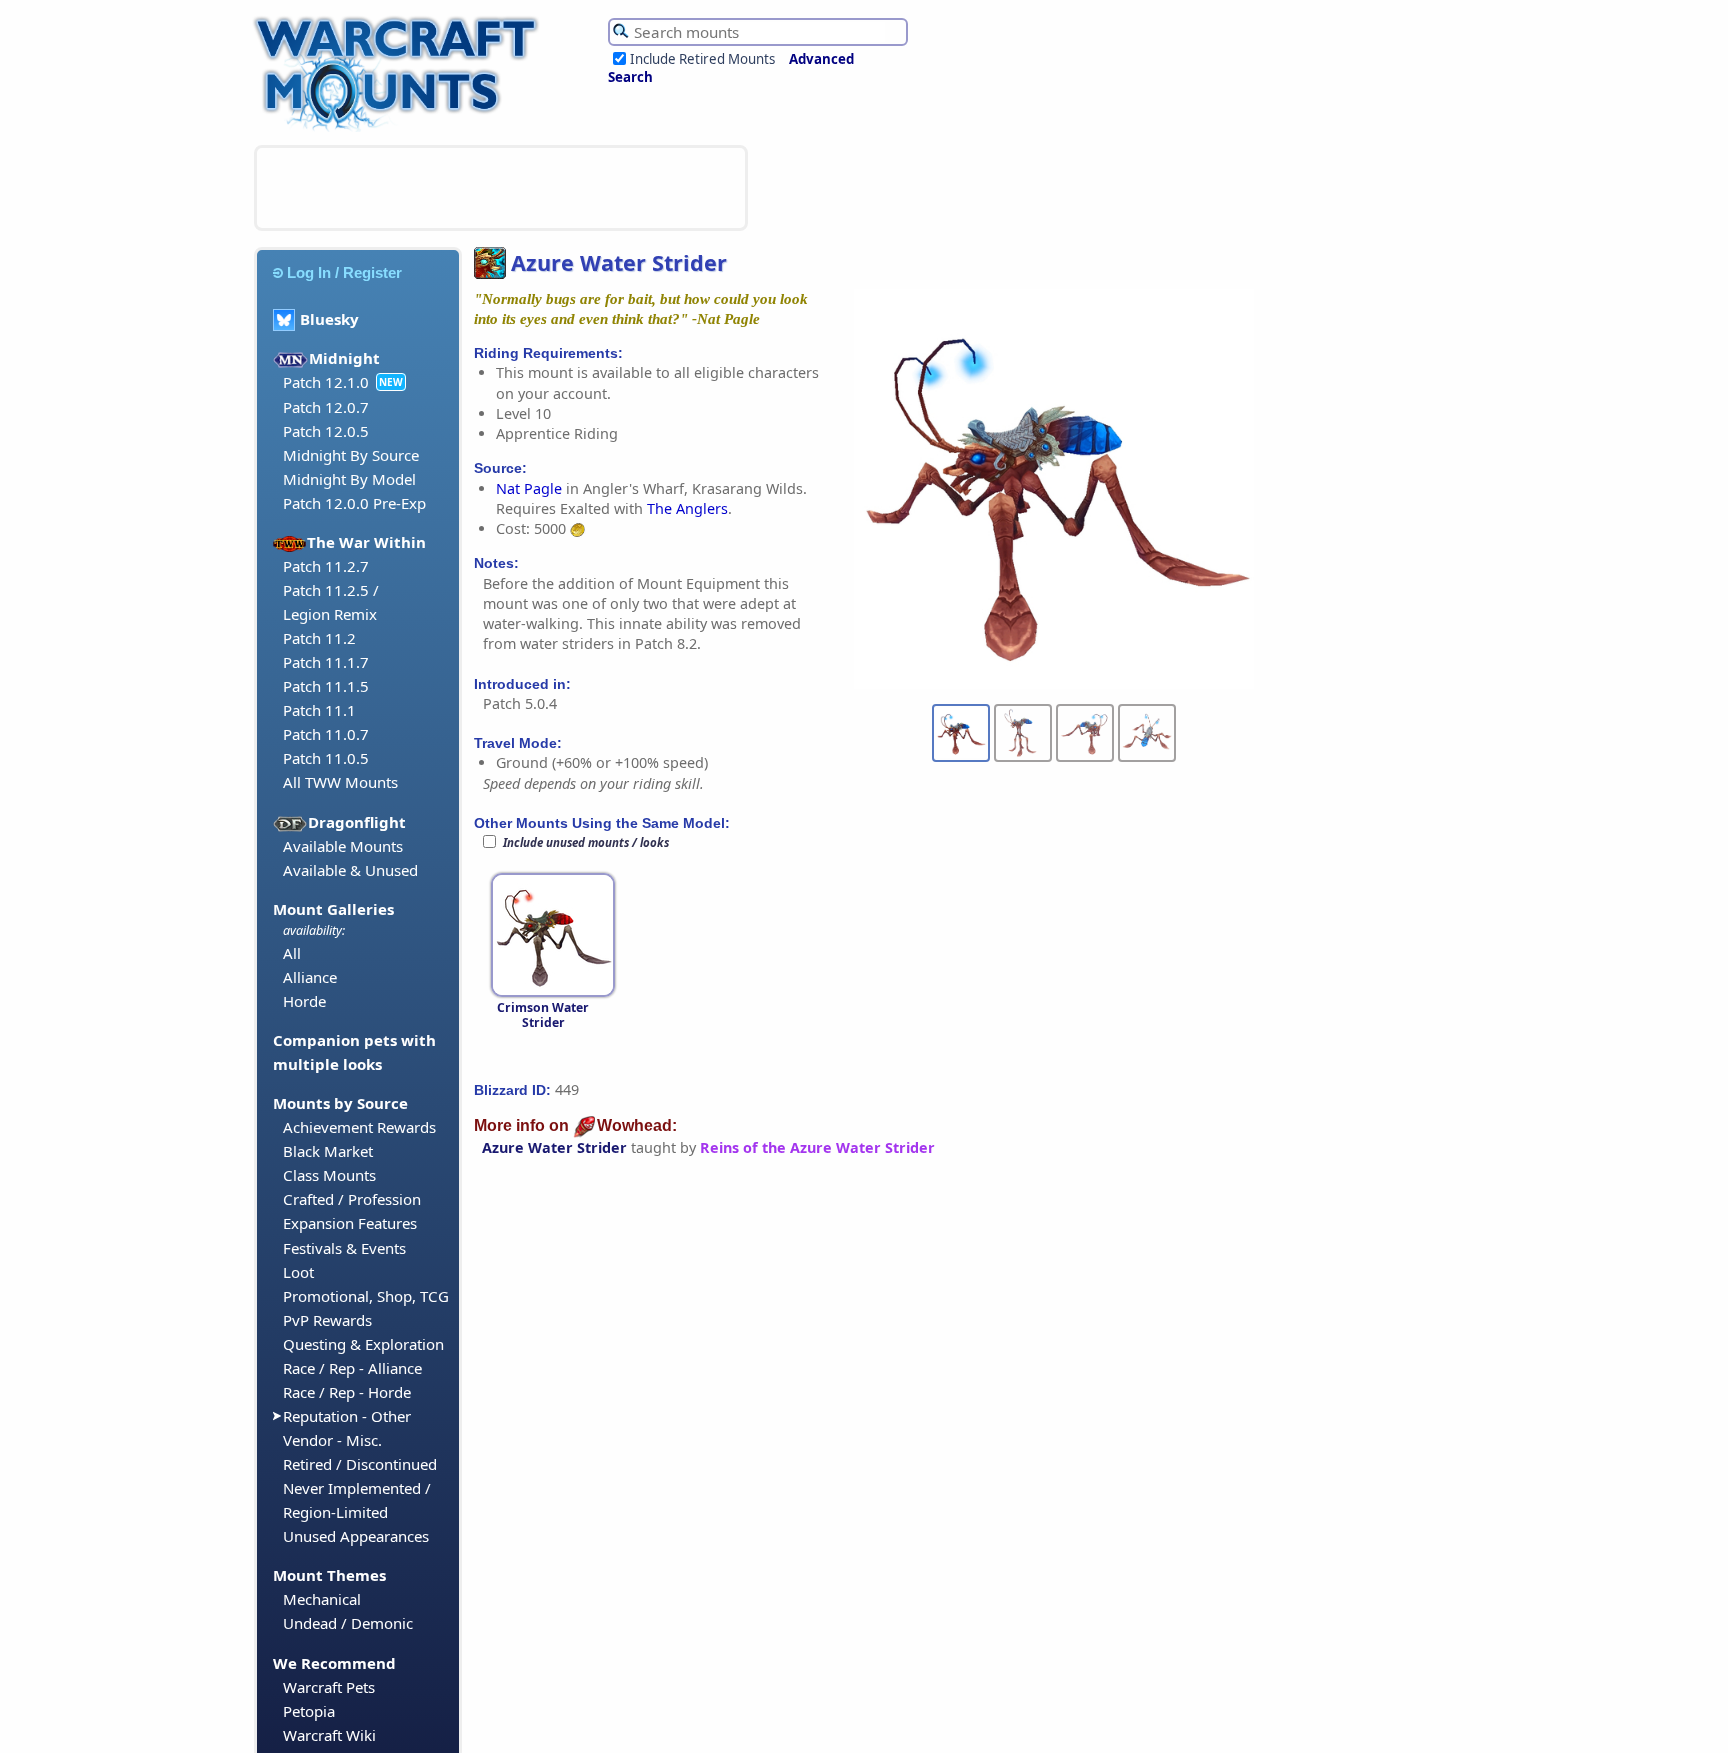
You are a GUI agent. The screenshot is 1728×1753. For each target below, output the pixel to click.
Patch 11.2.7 (326, 566)
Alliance (310, 977)
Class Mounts (329, 1175)
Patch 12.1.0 (326, 382)
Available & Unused (350, 870)
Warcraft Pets (329, 1687)
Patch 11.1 (319, 710)
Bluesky (329, 319)
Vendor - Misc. (332, 1440)
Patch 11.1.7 (326, 662)
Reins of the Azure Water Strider (817, 1147)
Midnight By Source (351, 455)
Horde (304, 1001)
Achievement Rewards (359, 1127)
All (292, 953)
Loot (298, 1272)
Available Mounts (343, 846)
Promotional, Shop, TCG (366, 1296)
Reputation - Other (347, 1416)
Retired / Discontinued (360, 1464)
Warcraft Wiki (329, 1735)
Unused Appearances (356, 1536)
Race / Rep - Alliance (352, 1368)
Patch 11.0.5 (326, 758)
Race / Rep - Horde (347, 1392)
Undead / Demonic (348, 1623)
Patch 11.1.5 (326, 686)
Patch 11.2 (319, 638)
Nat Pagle (529, 488)
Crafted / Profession (352, 1199)
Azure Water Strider (554, 1147)
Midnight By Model (349, 479)
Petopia (309, 1711)
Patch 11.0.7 (326, 734)
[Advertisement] (501, 188)
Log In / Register (344, 272)
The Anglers (687, 508)
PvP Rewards (327, 1320)
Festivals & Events (344, 1248)
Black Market (328, 1151)
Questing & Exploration (363, 1344)
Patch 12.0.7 (326, 407)
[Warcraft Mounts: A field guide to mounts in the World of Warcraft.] (400, 129)
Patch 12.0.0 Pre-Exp (354, 503)
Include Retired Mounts (702, 59)
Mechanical (322, 1599)
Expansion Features (350, 1223)
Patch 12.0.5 (326, 431)
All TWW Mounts (340, 782)
